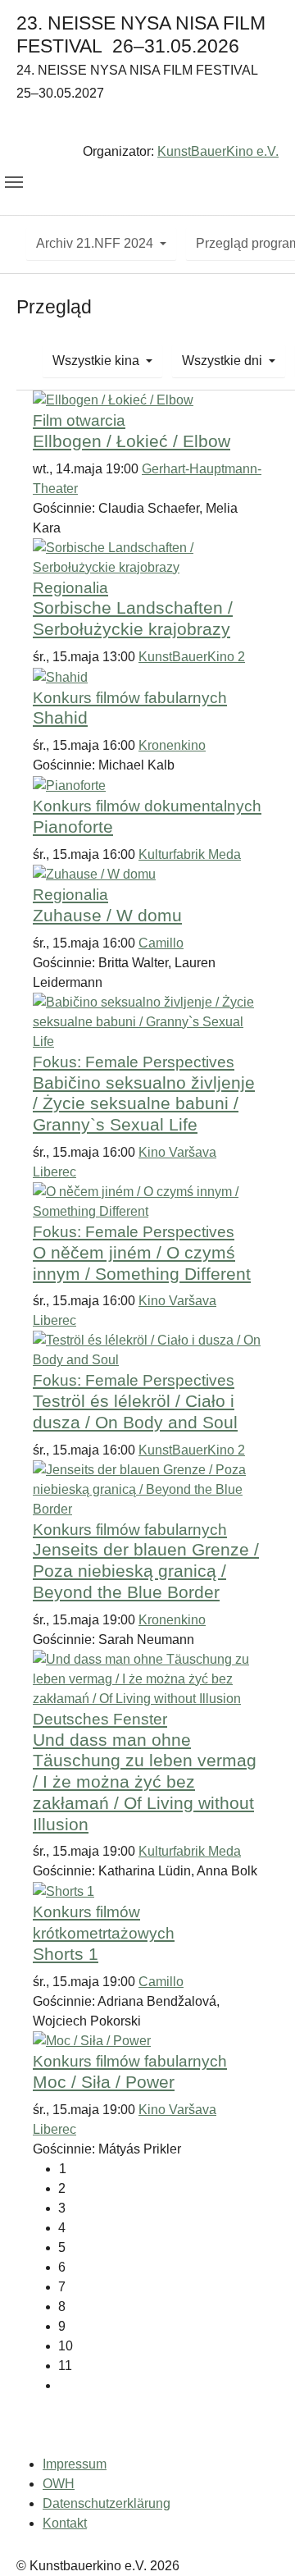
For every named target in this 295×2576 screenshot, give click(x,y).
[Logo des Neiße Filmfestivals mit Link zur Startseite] (147, 126)
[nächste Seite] (160, 2386)
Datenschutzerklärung (107, 2503)
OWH (59, 2484)
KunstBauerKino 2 (192, 657)
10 (66, 2346)
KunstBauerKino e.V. (218, 151)
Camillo (161, 943)
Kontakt (65, 2523)
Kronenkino (172, 745)
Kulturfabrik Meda (190, 854)
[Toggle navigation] (14, 182)
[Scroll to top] (259, 2540)
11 (65, 2366)
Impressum (75, 2464)
